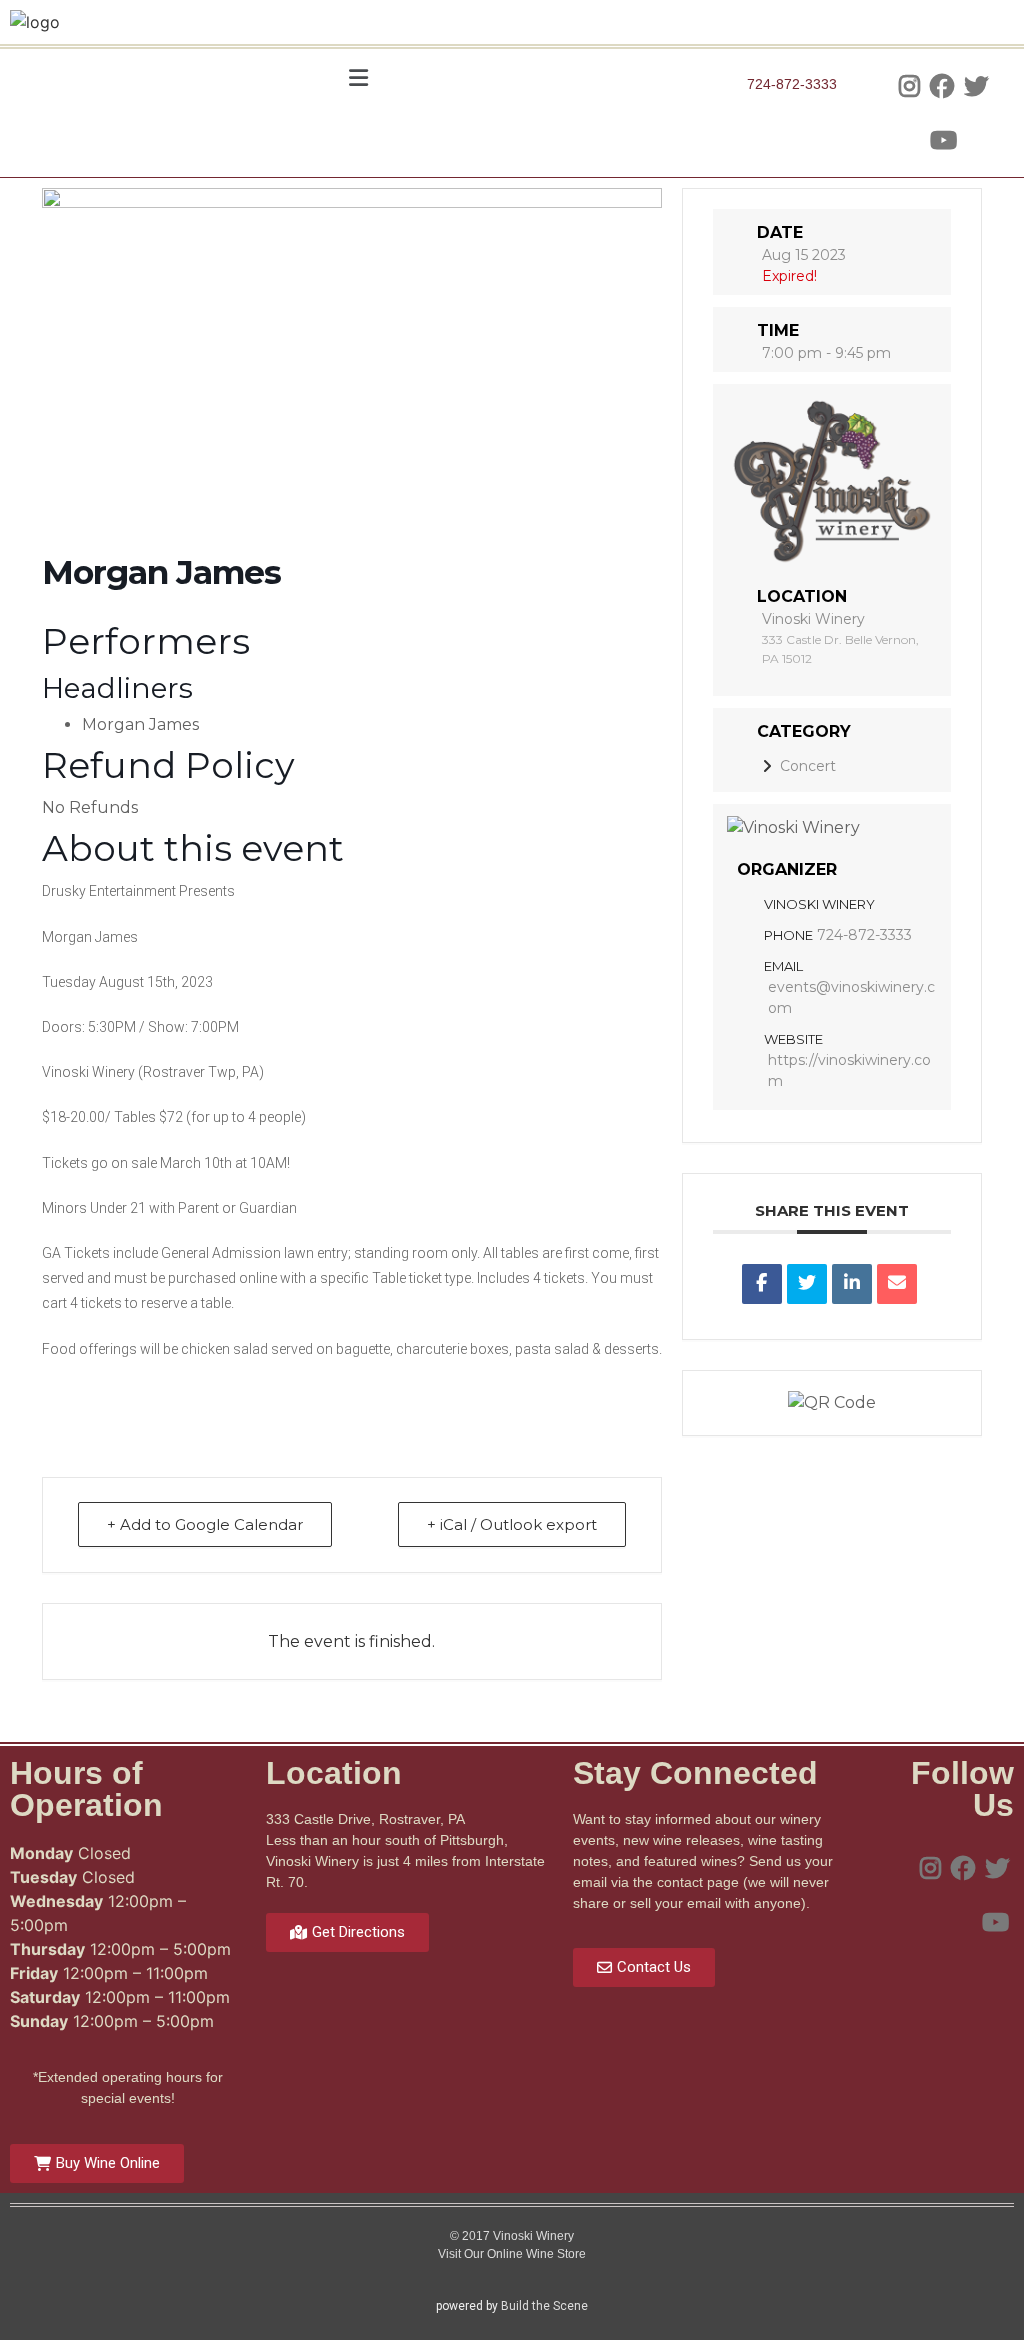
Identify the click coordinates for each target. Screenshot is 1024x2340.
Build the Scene (544, 2306)
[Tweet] (807, 1284)
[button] (358, 77)
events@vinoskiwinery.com (851, 997)
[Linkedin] (852, 1284)
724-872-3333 (864, 935)
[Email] (897, 1284)
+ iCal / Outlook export (512, 1524)
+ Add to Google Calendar (205, 1524)
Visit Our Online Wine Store (512, 2254)
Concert (808, 766)
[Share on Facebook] (762, 1284)
